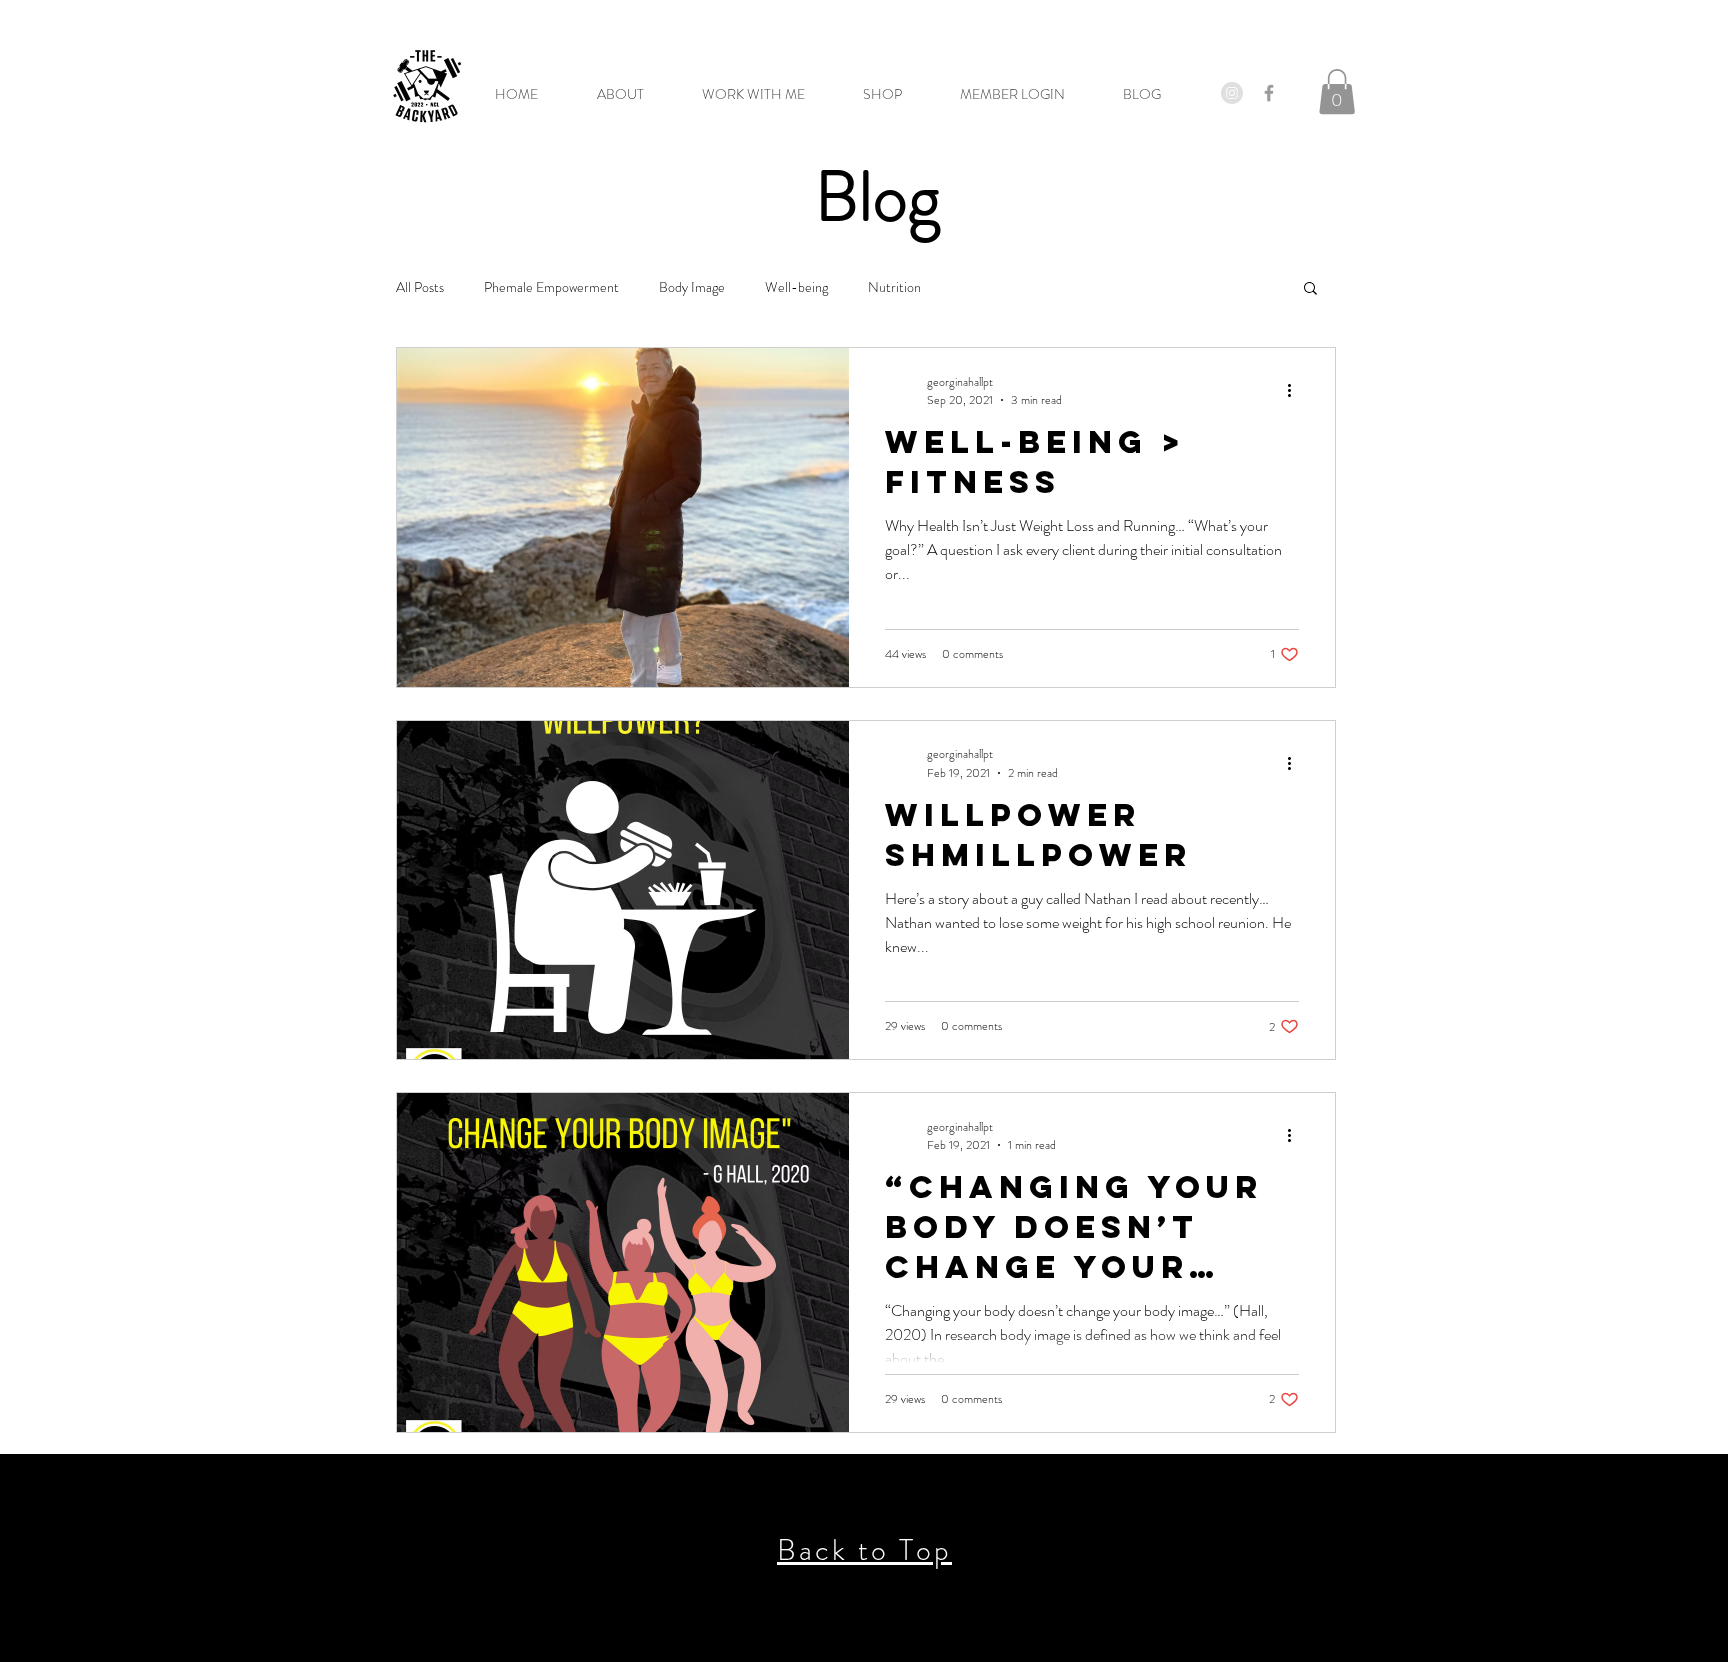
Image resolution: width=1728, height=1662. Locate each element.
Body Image (692, 287)
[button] (1026, 94)
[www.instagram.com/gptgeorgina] (1232, 93)
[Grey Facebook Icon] (1269, 93)
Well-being (796, 287)
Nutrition (894, 287)
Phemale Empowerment (551, 287)
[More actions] (1296, 391)
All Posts (420, 287)
